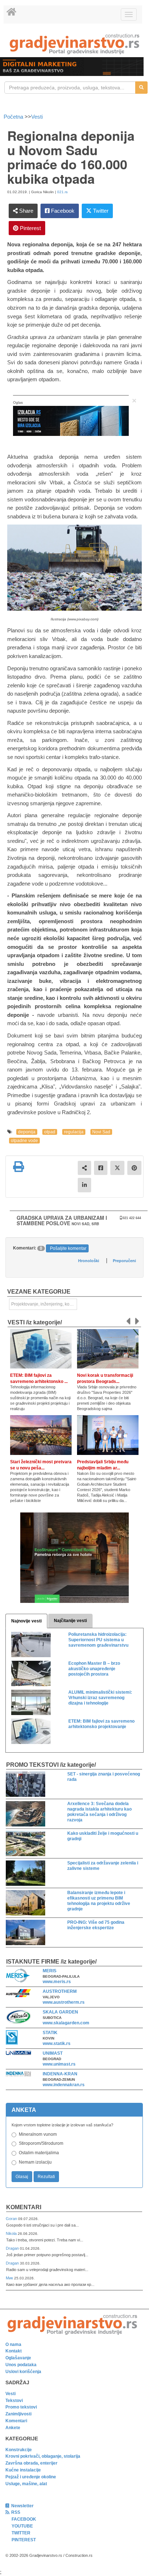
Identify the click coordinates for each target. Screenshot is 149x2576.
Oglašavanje (18, 2358)
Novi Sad (101, 1132)
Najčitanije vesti (70, 1621)
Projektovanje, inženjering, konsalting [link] (44, 1304)
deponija (27, 1132)
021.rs (62, 192)
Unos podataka (21, 2365)
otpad (50, 1132)
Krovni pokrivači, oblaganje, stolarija (43, 2456)
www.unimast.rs (59, 2064)
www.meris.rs (57, 1982)
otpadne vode (24, 1141)
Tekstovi (14, 2401)
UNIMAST (53, 2053)
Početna (14, 117)
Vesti (37, 117)
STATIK (50, 2033)
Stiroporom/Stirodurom (41, 2143)
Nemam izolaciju (35, 2162)
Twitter (100, 211)
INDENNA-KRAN (60, 2074)
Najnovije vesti (26, 1621)
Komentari (24, 2207)
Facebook (62, 211)
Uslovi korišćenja (23, 2372)
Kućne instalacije (23, 2470)
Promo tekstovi (21, 2407)
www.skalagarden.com (66, 2023)
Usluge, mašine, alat (26, 2484)
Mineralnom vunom (38, 2134)
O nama (13, 2344)
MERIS (50, 1971)
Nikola (12, 2233)
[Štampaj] (18, 1167)
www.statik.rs (57, 2044)
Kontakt (14, 2351)
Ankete (13, 2428)
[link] (74, 44)
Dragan (13, 2248)
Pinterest (30, 228)
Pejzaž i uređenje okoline (31, 2477)
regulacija (74, 1132)
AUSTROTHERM (60, 1991)
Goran (12, 2219)
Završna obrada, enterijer (31, 2463)
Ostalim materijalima (39, 2153)
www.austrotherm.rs (64, 2002)
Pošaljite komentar (68, 1248)
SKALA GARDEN (60, 2012)
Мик (10, 2278)
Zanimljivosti (18, 2414)
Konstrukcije (19, 2450)
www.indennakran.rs (64, 2085)
